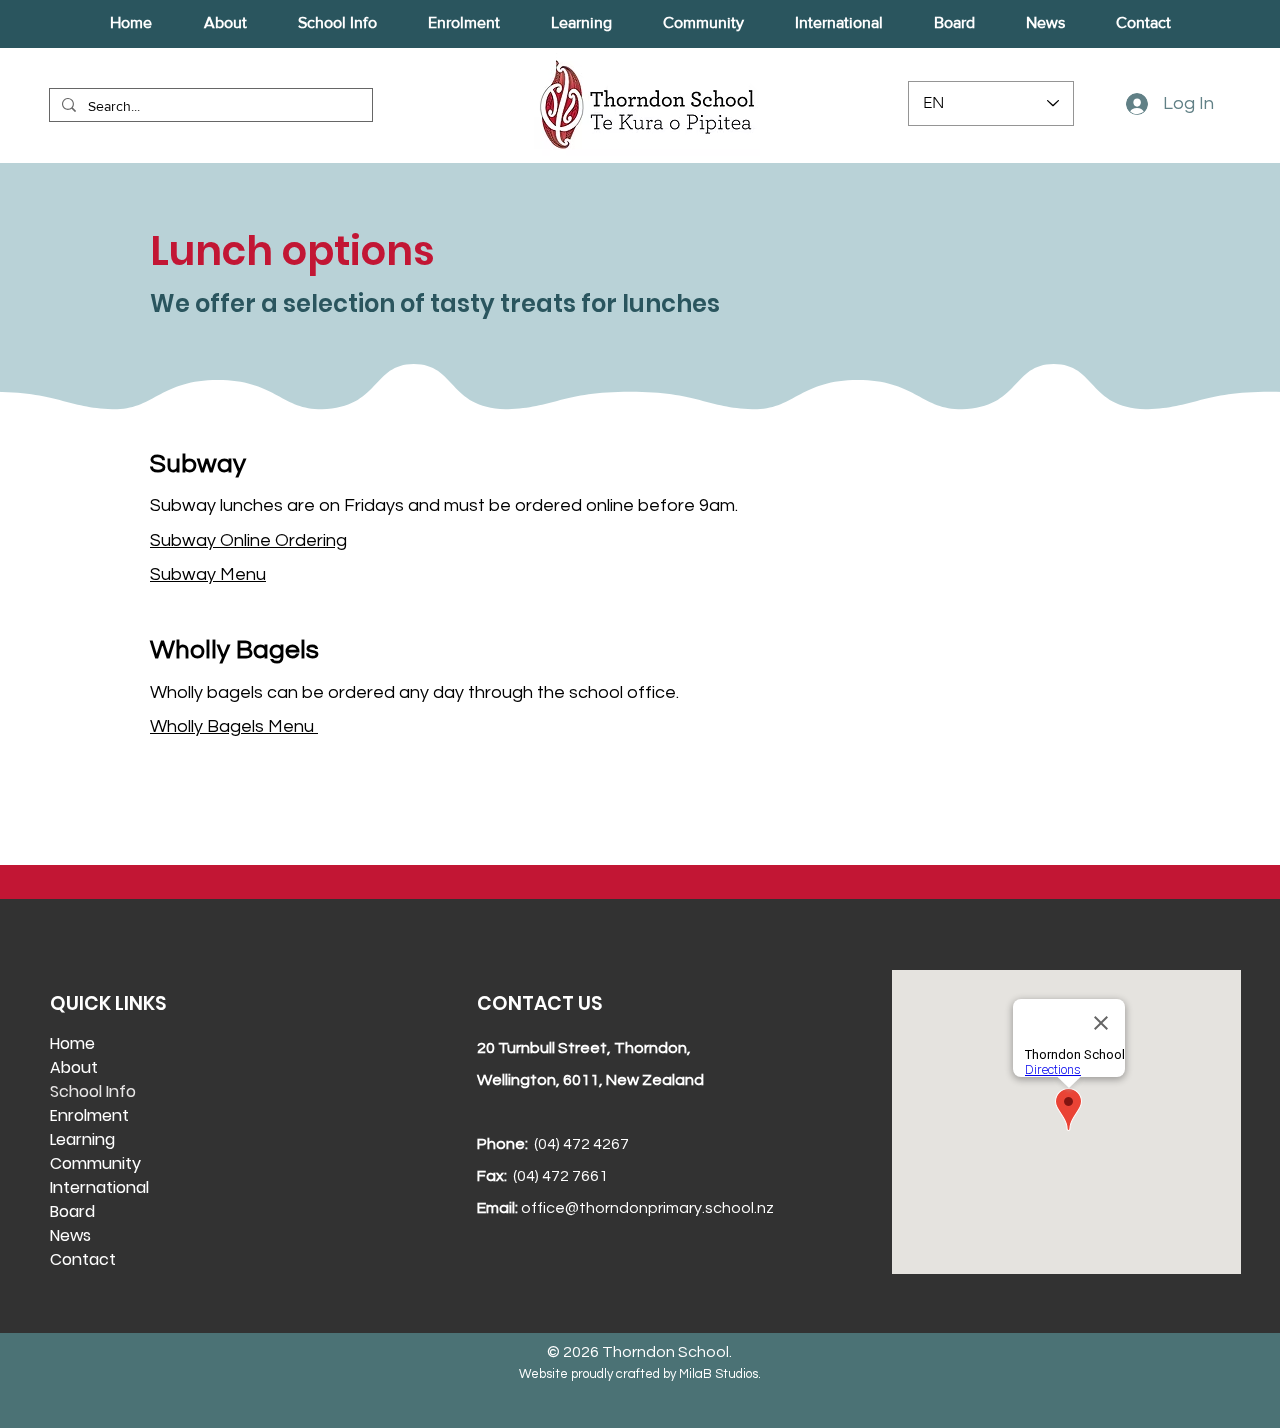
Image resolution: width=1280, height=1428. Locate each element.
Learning (82, 1139)
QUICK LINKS (108, 1003)
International (99, 1187)
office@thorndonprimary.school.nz (647, 1208)
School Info (93, 1091)
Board (72, 1211)
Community (95, 1163)
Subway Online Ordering (248, 540)
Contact (83, 1259)
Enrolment (89, 1115)
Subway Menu (208, 574)
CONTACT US (539, 1003)
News (70, 1235)
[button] (225, 23)
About (74, 1067)
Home (72, 1043)
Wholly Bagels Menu (234, 726)
